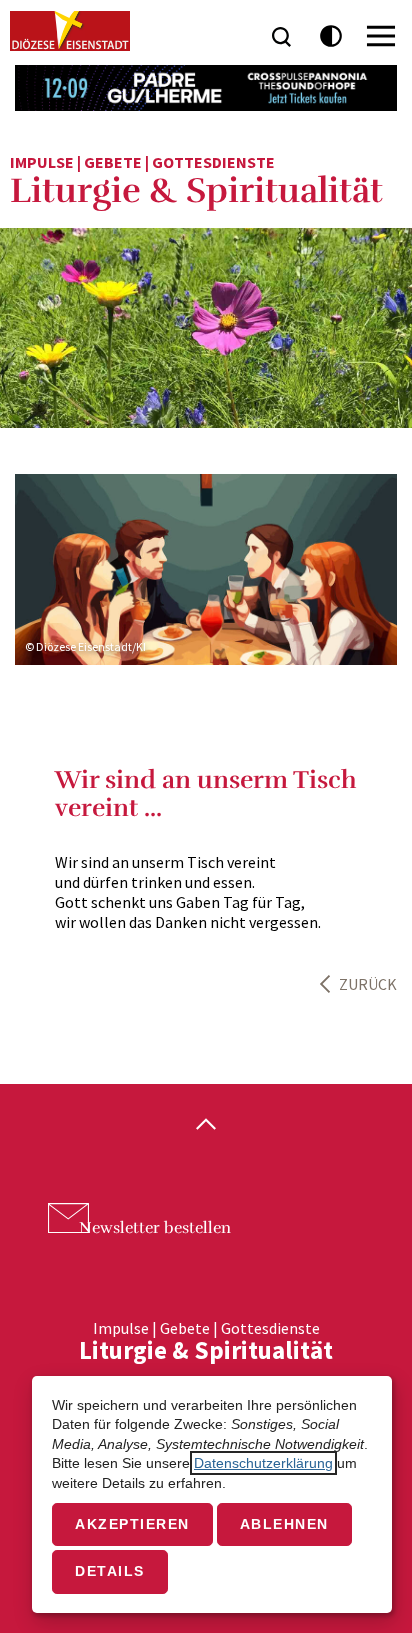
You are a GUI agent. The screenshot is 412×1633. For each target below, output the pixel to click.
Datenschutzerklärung (263, 1463)
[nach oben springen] (206, 1126)
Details (110, 1571)
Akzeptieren (132, 1524)
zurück (368, 984)
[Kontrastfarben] (331, 36)
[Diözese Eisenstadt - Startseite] (70, 31)
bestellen (155, 1228)
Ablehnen (284, 1524)
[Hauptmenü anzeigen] (381, 36)
